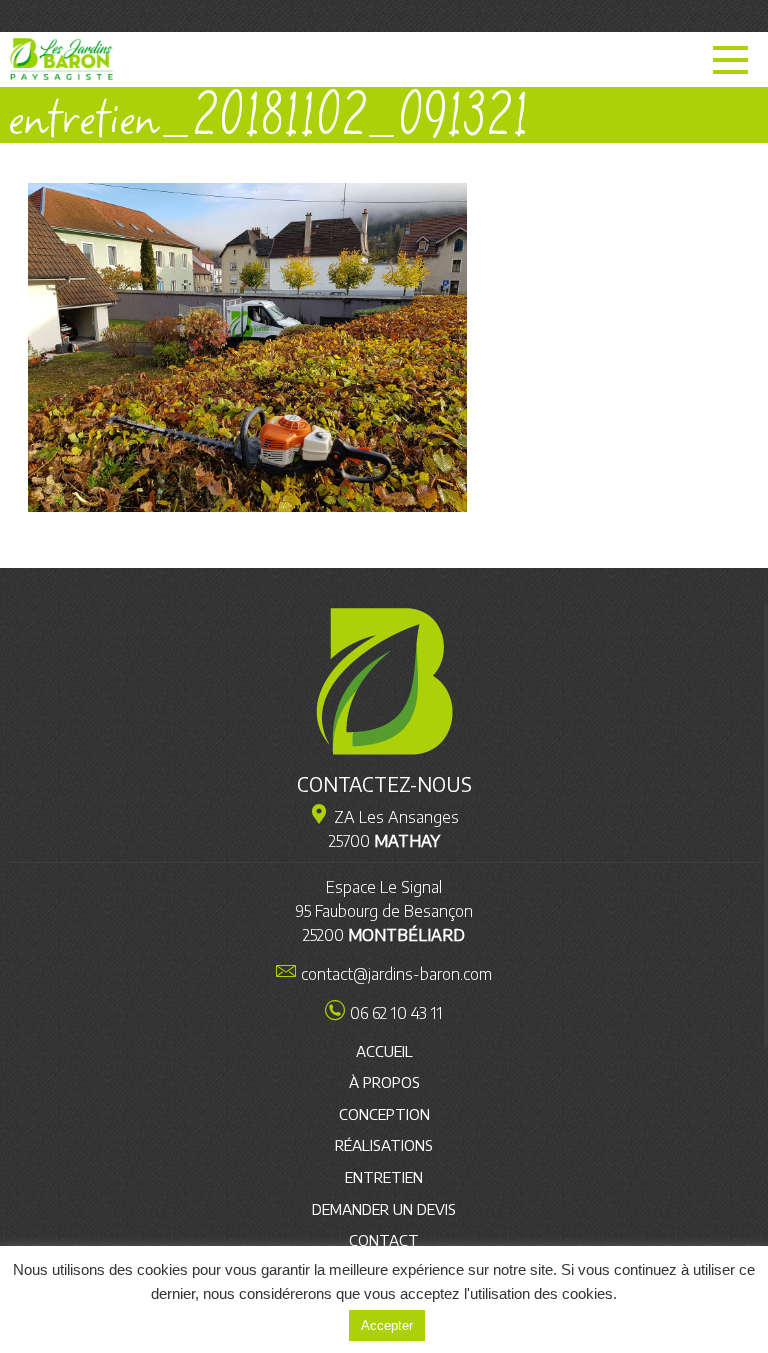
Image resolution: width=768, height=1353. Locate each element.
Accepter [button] (387, 1325)
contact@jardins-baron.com (396, 974)
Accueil (384, 1051)
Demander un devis (384, 1209)
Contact (384, 1240)
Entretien (384, 1177)
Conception (384, 1114)
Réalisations (384, 1145)
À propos (384, 1082)
